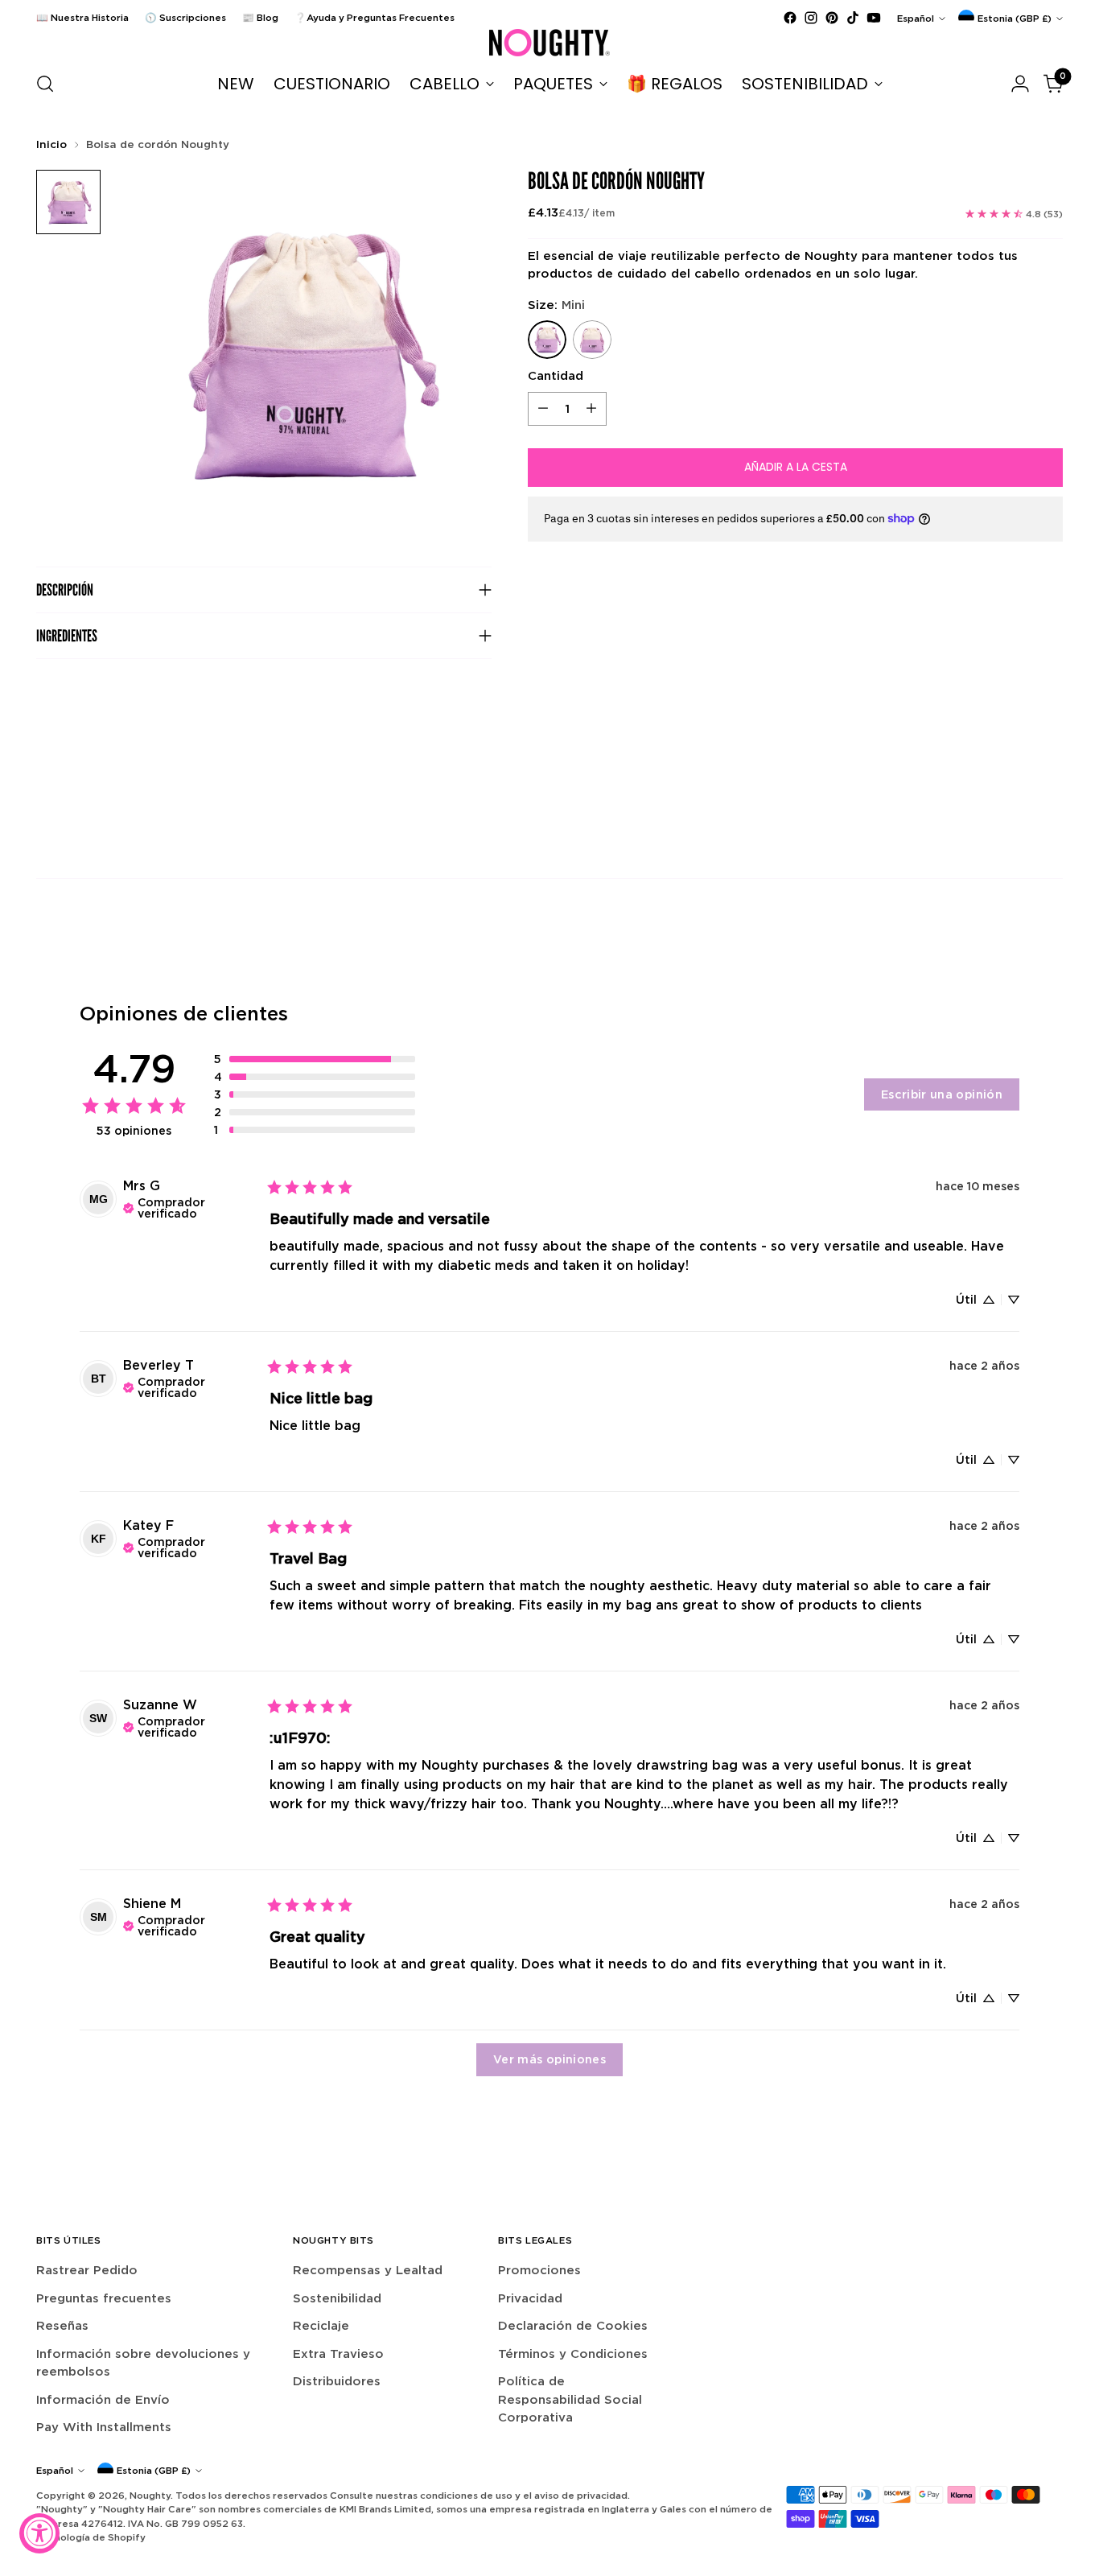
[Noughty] (549, 43)
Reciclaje (321, 2325)
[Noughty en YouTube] (874, 18)
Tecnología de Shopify (91, 2537)
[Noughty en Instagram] (811, 18)
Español (916, 18)
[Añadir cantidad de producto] (591, 409)
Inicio (51, 144)
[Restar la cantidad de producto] (543, 409)
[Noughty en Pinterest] (832, 18)
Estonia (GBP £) (1015, 18)
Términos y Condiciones (573, 2353)
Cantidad (556, 375)
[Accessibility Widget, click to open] (39, 2533)
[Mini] (547, 340)
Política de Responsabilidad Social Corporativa (570, 2399)
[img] (190, 1206)
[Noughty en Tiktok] (853, 18)
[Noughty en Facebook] (790, 18)
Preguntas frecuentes (104, 2298)
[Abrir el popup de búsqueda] (45, 84)
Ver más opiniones (549, 2059)
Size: (556, 305)
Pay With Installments (104, 2427)
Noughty (150, 2495)
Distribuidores (337, 2381)
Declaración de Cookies (573, 2325)
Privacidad (530, 2298)
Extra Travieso (338, 2353)
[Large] (592, 340)
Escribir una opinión (942, 1094)
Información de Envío (103, 2399)
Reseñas (62, 2325)
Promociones (539, 2270)
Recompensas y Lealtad (368, 2270)
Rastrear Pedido (87, 2270)
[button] (315, 1059)
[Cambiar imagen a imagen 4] (68, 202)
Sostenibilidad (337, 2298)
